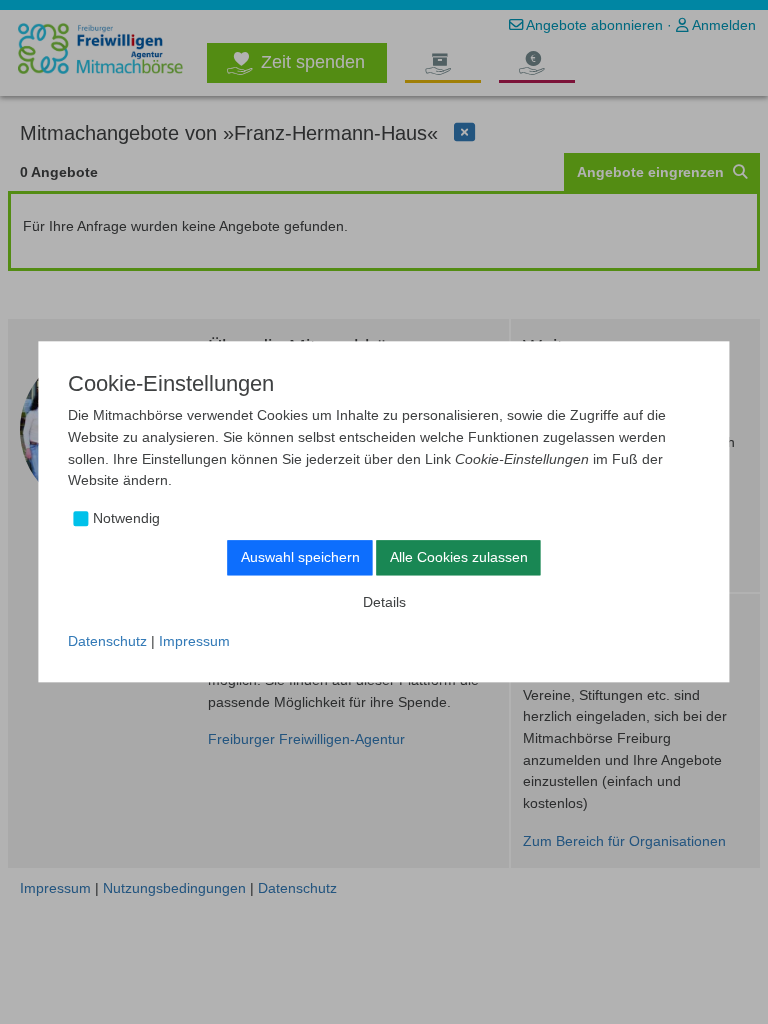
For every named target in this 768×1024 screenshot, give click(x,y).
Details (384, 602)
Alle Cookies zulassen (459, 557)
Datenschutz (107, 641)
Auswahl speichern (300, 557)
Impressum (194, 641)
